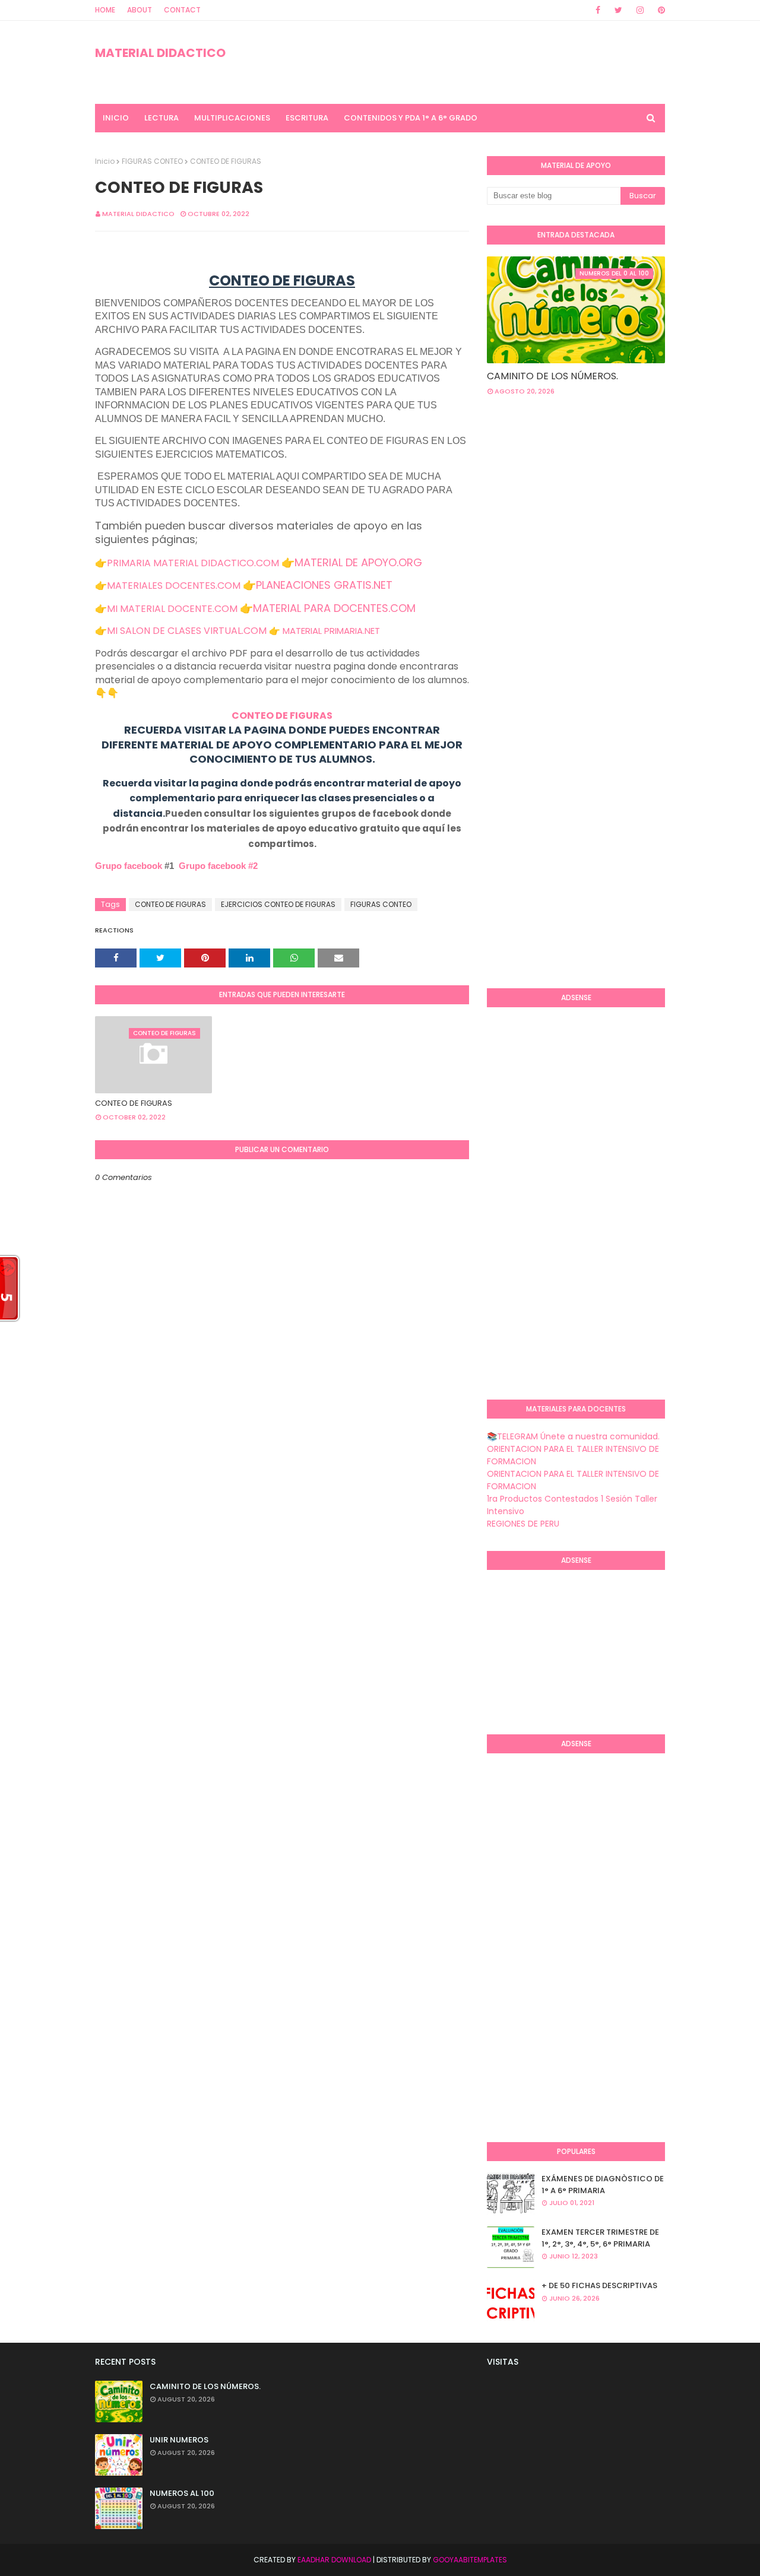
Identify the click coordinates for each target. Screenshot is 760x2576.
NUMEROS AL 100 (182, 2493)
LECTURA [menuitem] (161, 118)
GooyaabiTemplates (470, 2560)
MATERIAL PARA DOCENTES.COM (334, 608)
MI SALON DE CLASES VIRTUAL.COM (187, 631)
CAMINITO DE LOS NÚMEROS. (552, 376)
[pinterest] (659, 10)
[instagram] (640, 10)
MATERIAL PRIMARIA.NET (331, 631)
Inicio (105, 161)
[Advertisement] (623, 500)
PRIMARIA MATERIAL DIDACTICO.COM (193, 563)
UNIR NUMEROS (179, 2440)
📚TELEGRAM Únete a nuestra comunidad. (573, 1436)
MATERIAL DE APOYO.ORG (358, 562)
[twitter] (618, 10)
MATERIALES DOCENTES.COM (174, 586)
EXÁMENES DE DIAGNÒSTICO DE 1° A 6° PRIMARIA (603, 2185)
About (140, 10)
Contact (182, 10)
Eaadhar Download (334, 2560)
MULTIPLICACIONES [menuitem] (232, 118)
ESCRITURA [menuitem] (307, 118)
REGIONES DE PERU (523, 1524)
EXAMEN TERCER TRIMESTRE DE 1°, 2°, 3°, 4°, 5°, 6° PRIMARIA (600, 2238)
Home (105, 10)
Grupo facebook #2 (218, 866)
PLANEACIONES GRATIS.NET (324, 585)
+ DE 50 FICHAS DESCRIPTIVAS (599, 2285)
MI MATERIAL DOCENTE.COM (172, 609)
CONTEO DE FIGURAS (282, 716)
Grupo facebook (129, 866)
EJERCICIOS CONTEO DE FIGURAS (278, 904)
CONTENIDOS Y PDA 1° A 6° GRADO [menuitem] (411, 118)
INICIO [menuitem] (116, 118)
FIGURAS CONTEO (152, 161)
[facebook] (598, 10)
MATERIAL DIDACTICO (160, 53)
